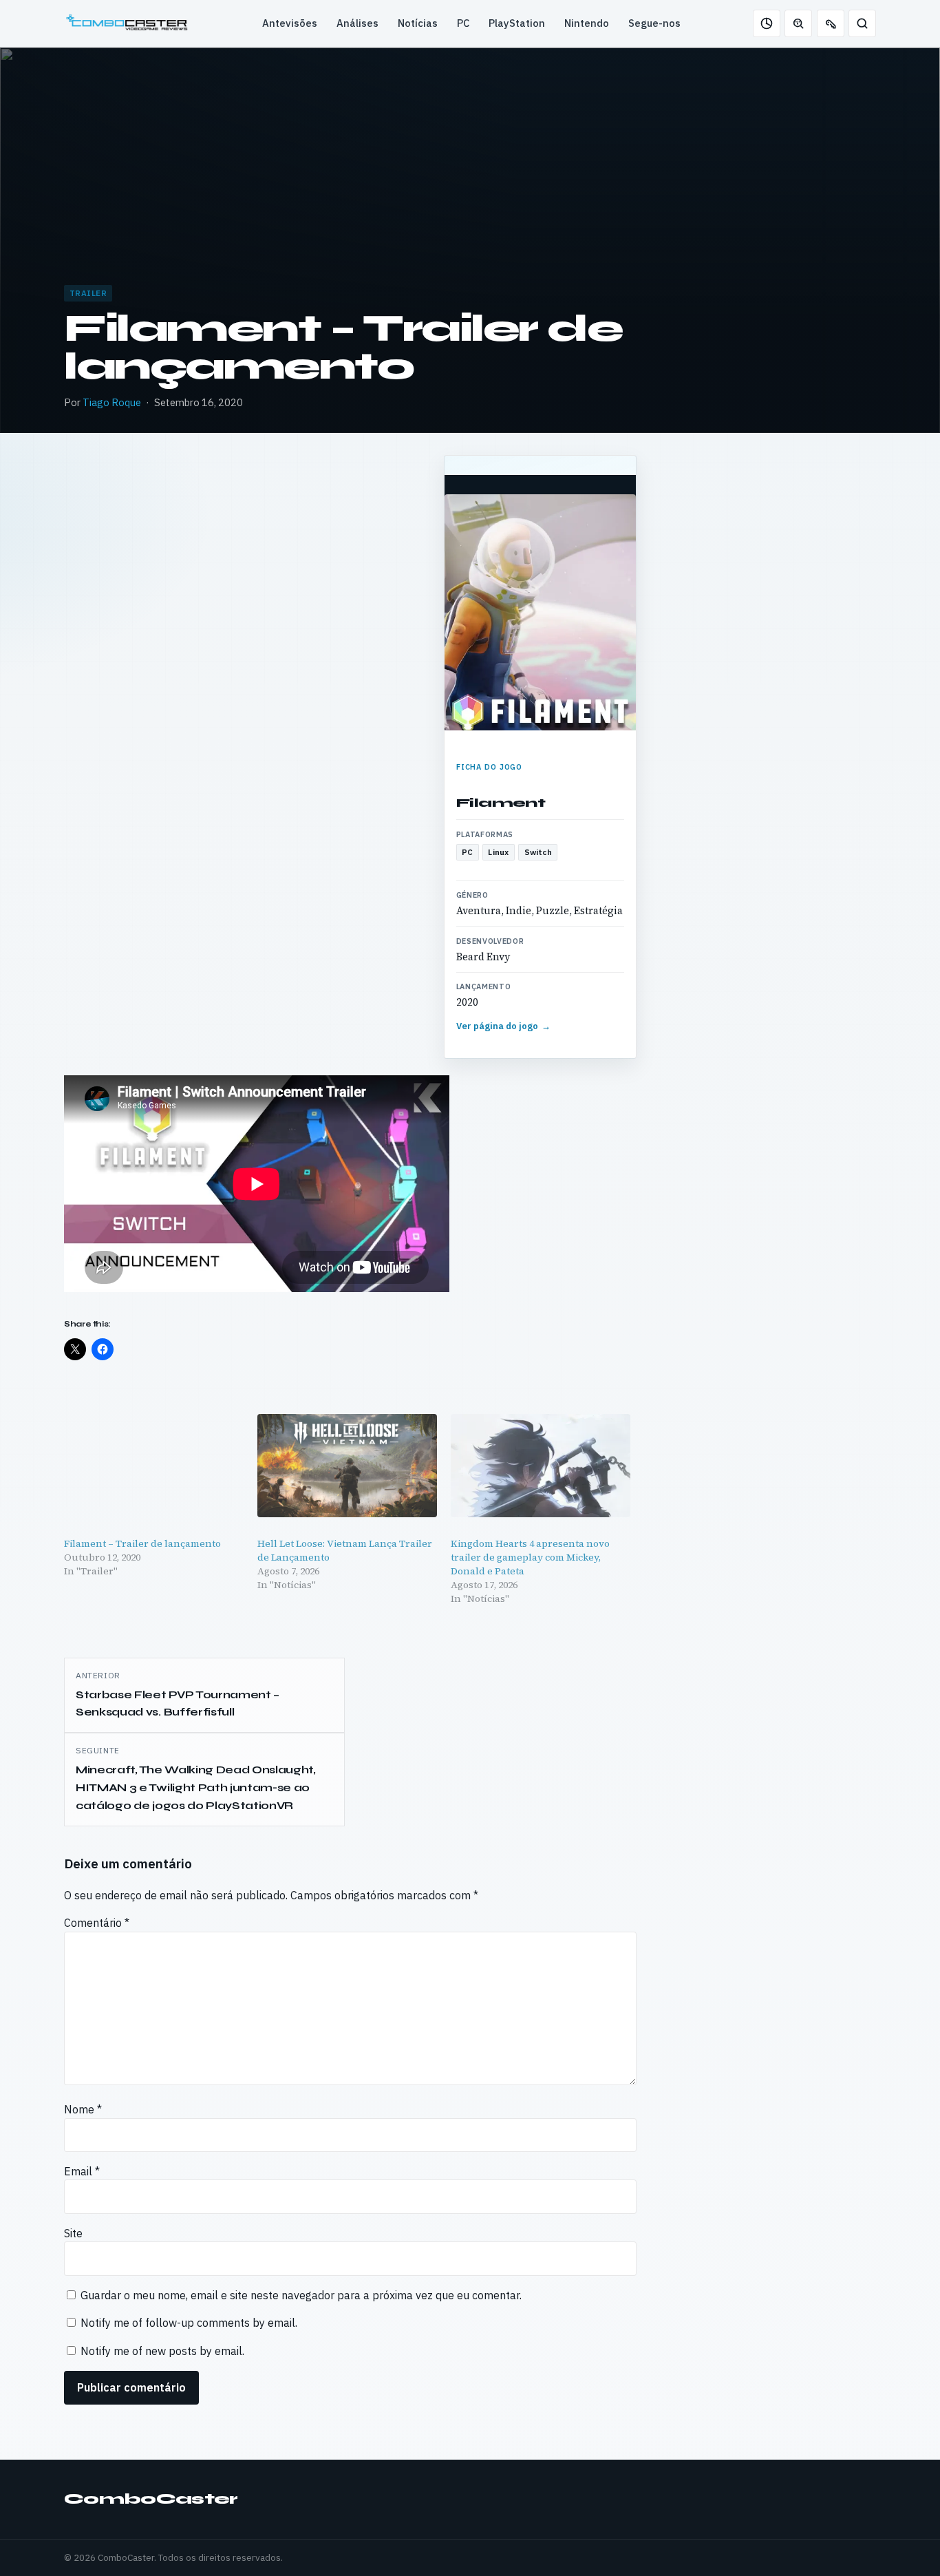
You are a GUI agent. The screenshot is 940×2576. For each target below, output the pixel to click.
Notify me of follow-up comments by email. (189, 2323)
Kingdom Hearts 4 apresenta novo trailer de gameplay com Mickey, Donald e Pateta (530, 1557)
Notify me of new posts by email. (162, 2351)
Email (82, 2171)
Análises (357, 23)
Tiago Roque (112, 402)
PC (463, 23)
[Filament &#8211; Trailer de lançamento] (154, 1465)
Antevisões (290, 23)
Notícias (418, 23)
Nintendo (587, 23)
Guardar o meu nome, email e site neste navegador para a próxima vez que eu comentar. (301, 2295)
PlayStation (517, 23)
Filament (501, 803)
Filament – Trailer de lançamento (142, 1543)
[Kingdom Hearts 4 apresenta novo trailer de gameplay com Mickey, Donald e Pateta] (541, 1465)
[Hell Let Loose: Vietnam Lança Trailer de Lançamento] (347, 1465)
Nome (83, 2109)
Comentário (97, 1923)
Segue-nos (654, 23)
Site (73, 2233)
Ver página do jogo (504, 1026)
